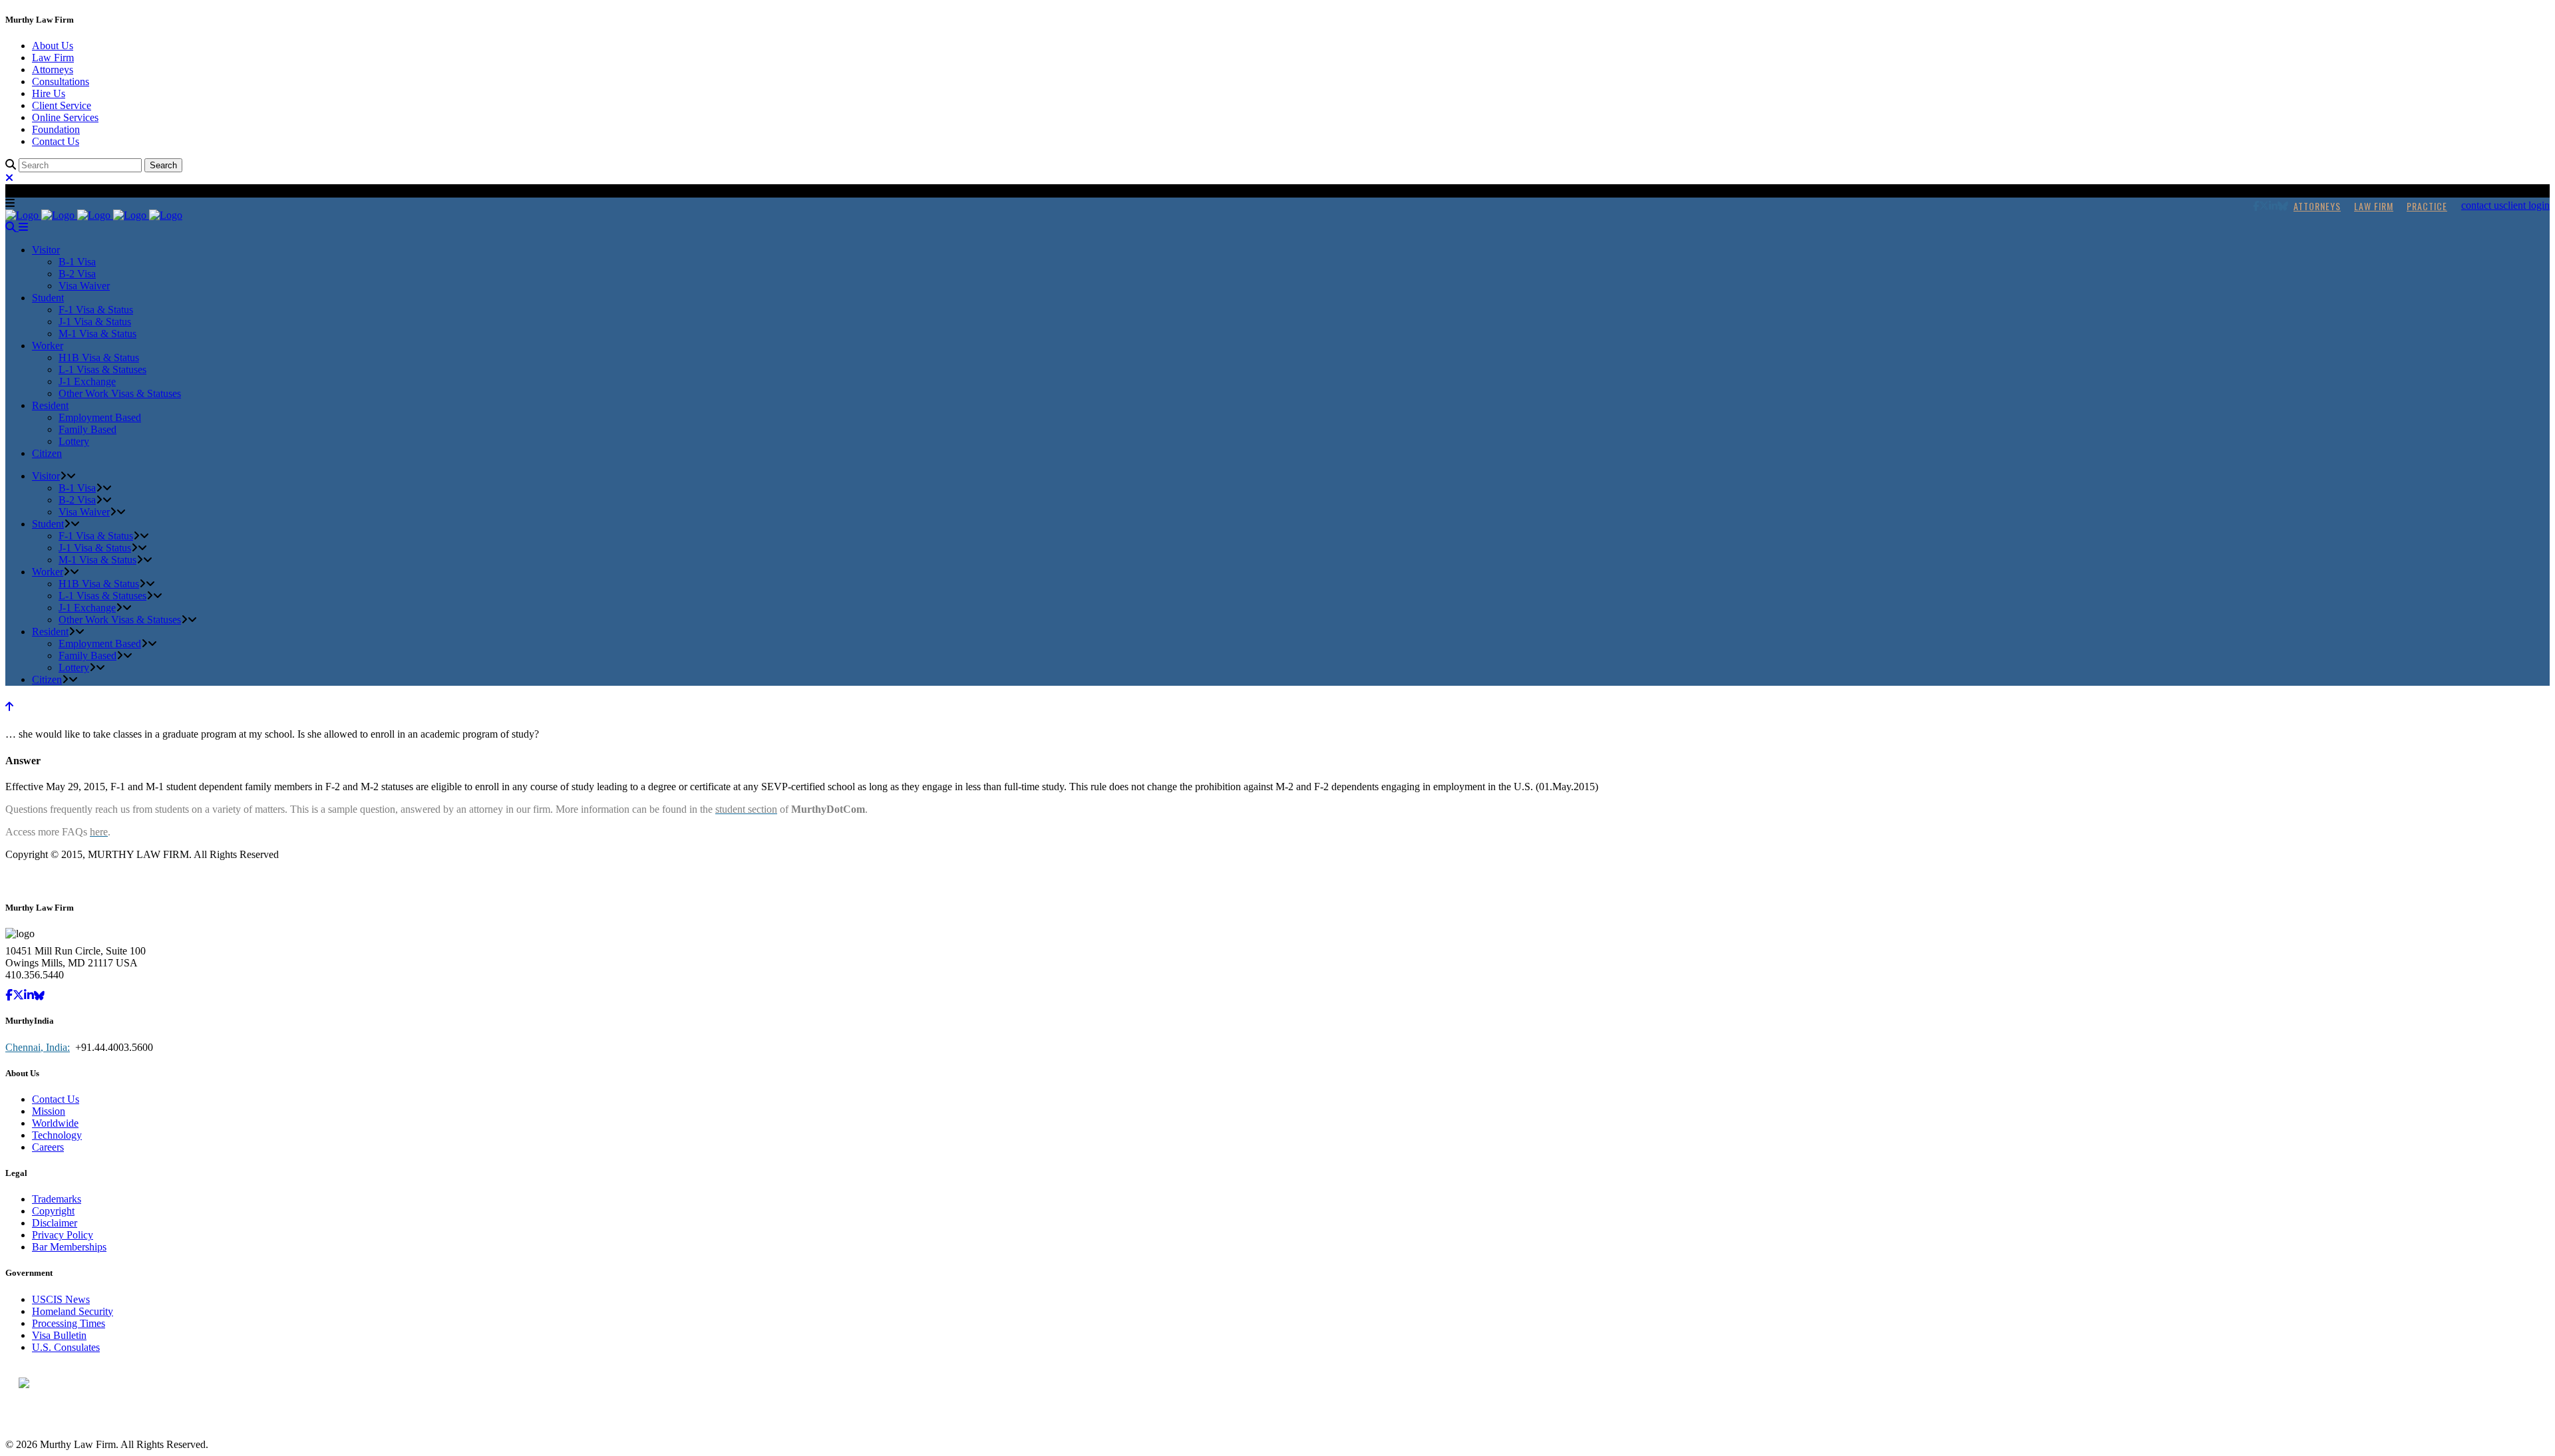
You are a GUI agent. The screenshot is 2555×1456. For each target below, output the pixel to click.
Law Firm (53, 58)
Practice (2427, 206)
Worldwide (55, 1123)
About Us (53, 46)
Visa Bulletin (59, 1335)
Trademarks (57, 1199)
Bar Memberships (69, 1247)
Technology (57, 1135)
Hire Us (49, 93)
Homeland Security (73, 1311)
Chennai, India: (38, 1047)
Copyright (53, 1211)
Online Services (65, 117)
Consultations (61, 81)
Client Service (62, 105)
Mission (49, 1111)
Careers (48, 1147)
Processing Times (69, 1323)
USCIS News (61, 1299)
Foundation (56, 129)
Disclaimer (55, 1223)
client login (2526, 205)
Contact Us (56, 141)
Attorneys (53, 70)
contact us (2482, 205)
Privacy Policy (63, 1235)
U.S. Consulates (66, 1347)
